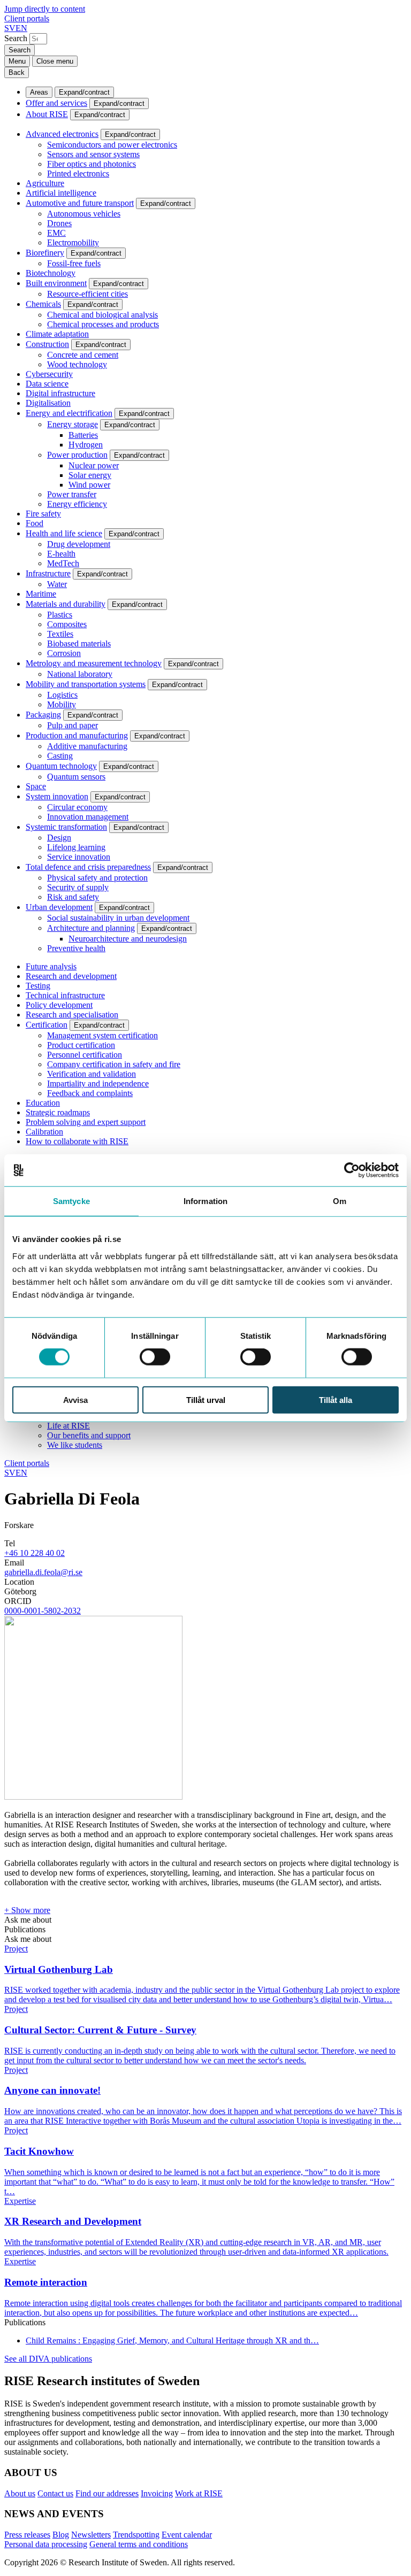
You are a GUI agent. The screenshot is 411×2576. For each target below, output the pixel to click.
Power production (77, 455)
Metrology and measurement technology (94, 663)
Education (43, 1103)
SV (10, 28)
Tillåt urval (206, 1399)
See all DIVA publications (48, 2359)
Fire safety (43, 514)
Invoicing (157, 2493)
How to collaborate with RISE (77, 1141)
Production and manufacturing (77, 735)
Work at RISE (199, 2493)
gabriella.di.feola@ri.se (43, 1572)
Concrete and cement (83, 355)
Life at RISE (68, 1426)
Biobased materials (79, 643)
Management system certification (102, 1035)
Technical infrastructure (65, 995)
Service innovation (79, 857)
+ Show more (27, 1910)
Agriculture (45, 183)
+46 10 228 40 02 (35, 1553)
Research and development (71, 976)
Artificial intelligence (61, 193)
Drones (59, 223)
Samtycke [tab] (71, 1201)
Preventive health (76, 948)
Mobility (62, 704)
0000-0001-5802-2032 (43, 1611)
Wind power (89, 485)
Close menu (55, 61)
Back (17, 72)
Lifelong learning (76, 847)
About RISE (47, 114)
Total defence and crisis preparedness (88, 867)
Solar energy (90, 475)
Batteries (83, 435)
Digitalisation (48, 403)
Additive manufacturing (87, 746)
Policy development (59, 1005)
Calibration (44, 1132)
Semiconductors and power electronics (112, 145)
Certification (47, 1025)
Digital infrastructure (60, 393)
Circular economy (77, 807)
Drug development (79, 544)
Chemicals (43, 304)
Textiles (60, 634)
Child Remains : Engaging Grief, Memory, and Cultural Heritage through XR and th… (172, 2340)
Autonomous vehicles (84, 214)
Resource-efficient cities (87, 294)
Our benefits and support (89, 1435)
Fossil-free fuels (74, 263)
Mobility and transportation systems (86, 684)
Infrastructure (48, 573)
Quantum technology (61, 766)
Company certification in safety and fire (114, 1064)
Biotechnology (51, 273)
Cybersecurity (49, 374)
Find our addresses (107, 2493)
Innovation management (88, 817)
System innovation (57, 796)
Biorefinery (45, 253)
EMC (56, 233)
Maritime (41, 594)
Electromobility (73, 242)
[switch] (155, 1357)
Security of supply (78, 887)
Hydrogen (86, 445)
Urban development (59, 907)
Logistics (62, 695)
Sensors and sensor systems (93, 154)
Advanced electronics (62, 134)
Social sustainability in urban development (118, 918)
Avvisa (75, 1399)
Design (59, 838)
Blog (61, 2535)
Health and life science (64, 533)
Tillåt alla (336, 1399)
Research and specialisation (72, 1015)
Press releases (27, 2535)
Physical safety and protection (97, 878)
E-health (61, 554)
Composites (67, 624)
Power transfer (72, 494)
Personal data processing (46, 2544)
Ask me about (28, 1920)
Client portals (27, 18)
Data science (47, 384)
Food (35, 523)
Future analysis (51, 966)
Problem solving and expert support (86, 1122)
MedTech (63, 563)
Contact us (55, 2493)
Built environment (56, 283)
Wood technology (77, 364)
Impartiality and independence (98, 1083)
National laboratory (80, 674)
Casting (60, 756)
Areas (39, 92)
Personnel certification (85, 1055)
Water (57, 584)
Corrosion (64, 653)
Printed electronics (78, 173)
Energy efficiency (77, 504)
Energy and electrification (69, 413)
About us (20, 2493)
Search (16, 38)
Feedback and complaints (90, 1093)
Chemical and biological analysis (102, 315)
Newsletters (91, 2535)
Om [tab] (340, 1201)
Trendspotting (136, 2535)
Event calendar (187, 2535)
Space (36, 786)
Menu (17, 61)
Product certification (81, 1045)
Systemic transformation (66, 827)
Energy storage (73, 424)
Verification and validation (92, 1074)
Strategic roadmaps (58, 1112)
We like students (75, 1445)
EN (21, 28)
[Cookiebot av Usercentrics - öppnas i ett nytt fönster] (352, 1170)
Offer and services (56, 103)
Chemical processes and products (103, 324)
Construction (47, 344)
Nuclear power (94, 465)
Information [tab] (205, 1201)
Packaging (43, 715)
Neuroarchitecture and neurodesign (128, 939)
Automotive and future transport (80, 203)
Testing (38, 986)
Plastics (60, 615)
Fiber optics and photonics (92, 164)
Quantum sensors (76, 777)
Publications (25, 1929)
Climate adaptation (57, 334)
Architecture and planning (91, 928)
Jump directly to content (45, 9)
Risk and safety (73, 897)
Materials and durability (66, 604)
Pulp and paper (73, 725)
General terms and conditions (139, 2544)
